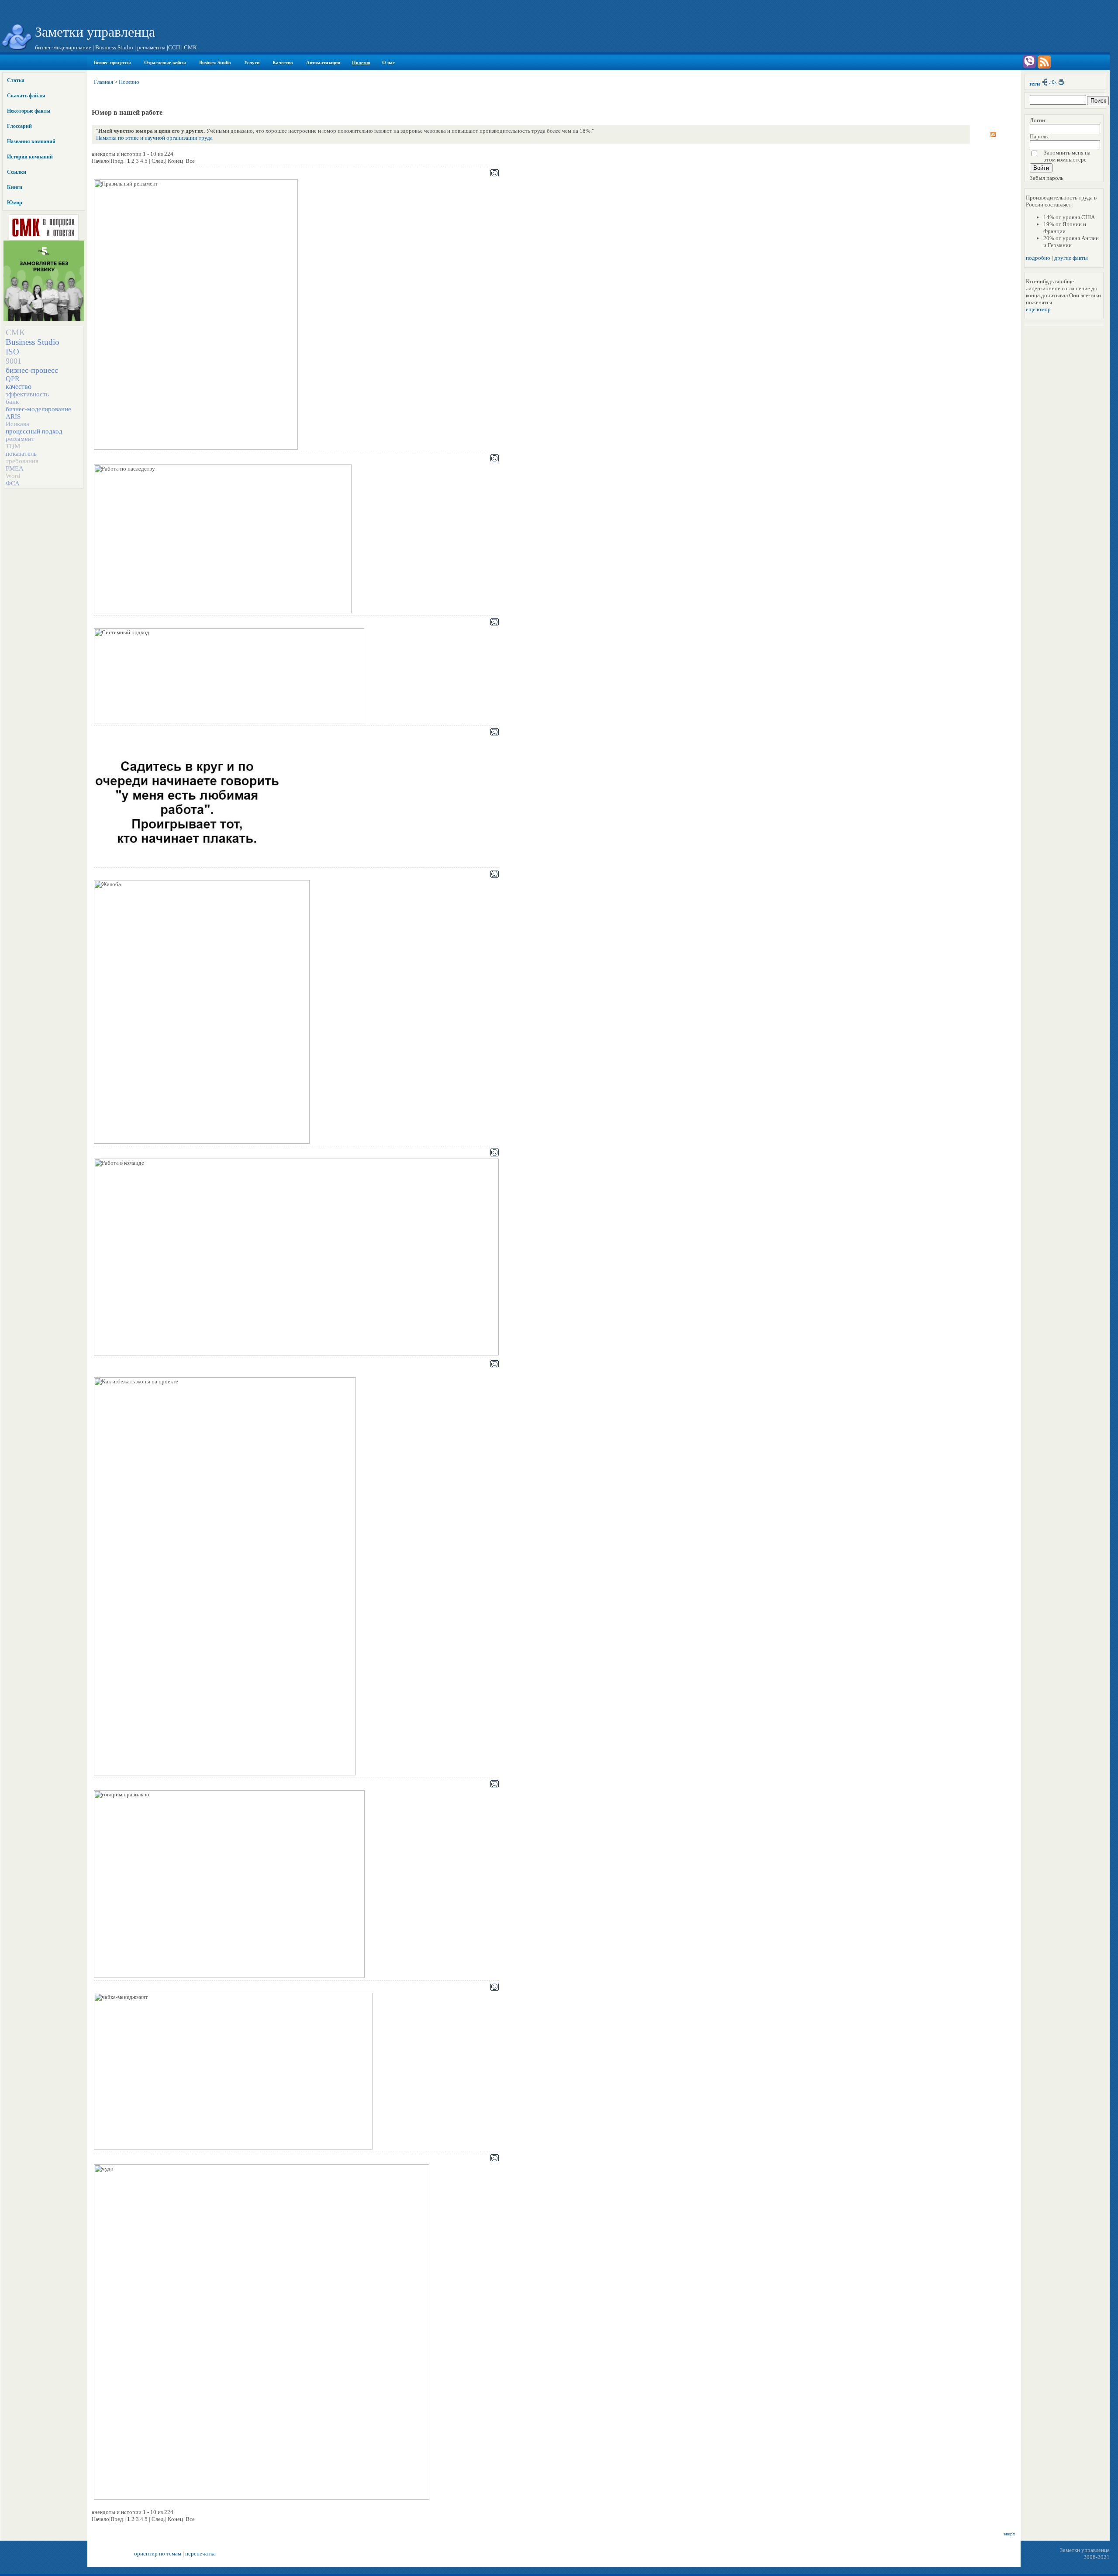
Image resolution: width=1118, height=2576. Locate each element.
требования (22, 461)
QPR (13, 379)
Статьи (16, 80)
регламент (20, 439)
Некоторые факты (29, 111)
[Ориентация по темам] (1045, 84)
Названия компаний (31, 141)
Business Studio (215, 62)
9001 (14, 361)
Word (13, 476)
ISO (12, 352)
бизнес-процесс (32, 370)
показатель (21, 454)
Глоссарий (19, 126)
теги (1034, 84)
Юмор (15, 203)
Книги (15, 187)
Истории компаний (30, 157)
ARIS (13, 416)
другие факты (1071, 258)
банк (12, 402)
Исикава (17, 424)
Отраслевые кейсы (165, 62)
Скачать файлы (26, 96)
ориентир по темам (158, 2554)
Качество (283, 62)
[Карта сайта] (1053, 84)
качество (19, 387)
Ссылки (17, 172)
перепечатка (200, 2554)
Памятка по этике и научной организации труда (154, 138)
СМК (15, 332)
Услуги (252, 62)
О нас (388, 62)
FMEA (15, 468)
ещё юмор (1038, 309)
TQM (13, 446)
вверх (1009, 2534)
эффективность (27, 394)
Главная (104, 82)
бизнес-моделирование (38, 409)
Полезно (361, 62)
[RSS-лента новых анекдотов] (993, 132)
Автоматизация (323, 62)
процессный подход (34, 431)
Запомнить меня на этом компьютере (1067, 156)
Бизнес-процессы (112, 62)
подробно (1038, 258)
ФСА (13, 483)
